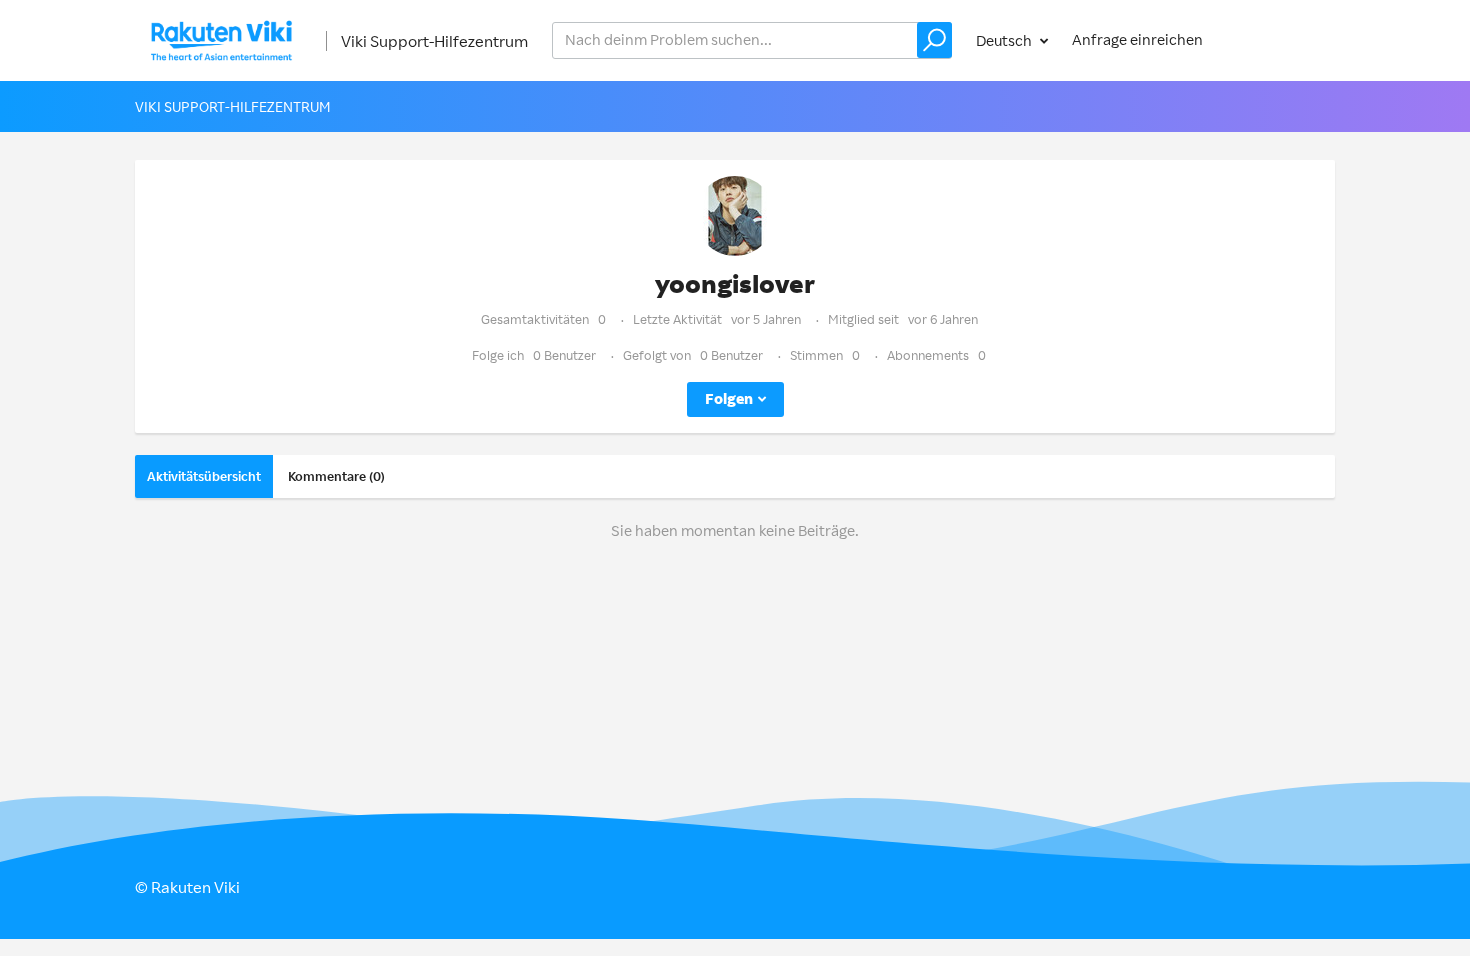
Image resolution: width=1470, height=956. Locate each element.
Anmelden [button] (1281, 39)
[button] (934, 40)
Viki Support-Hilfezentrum (434, 41)
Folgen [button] (729, 398)
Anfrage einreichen (1137, 39)
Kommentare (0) (336, 476)
